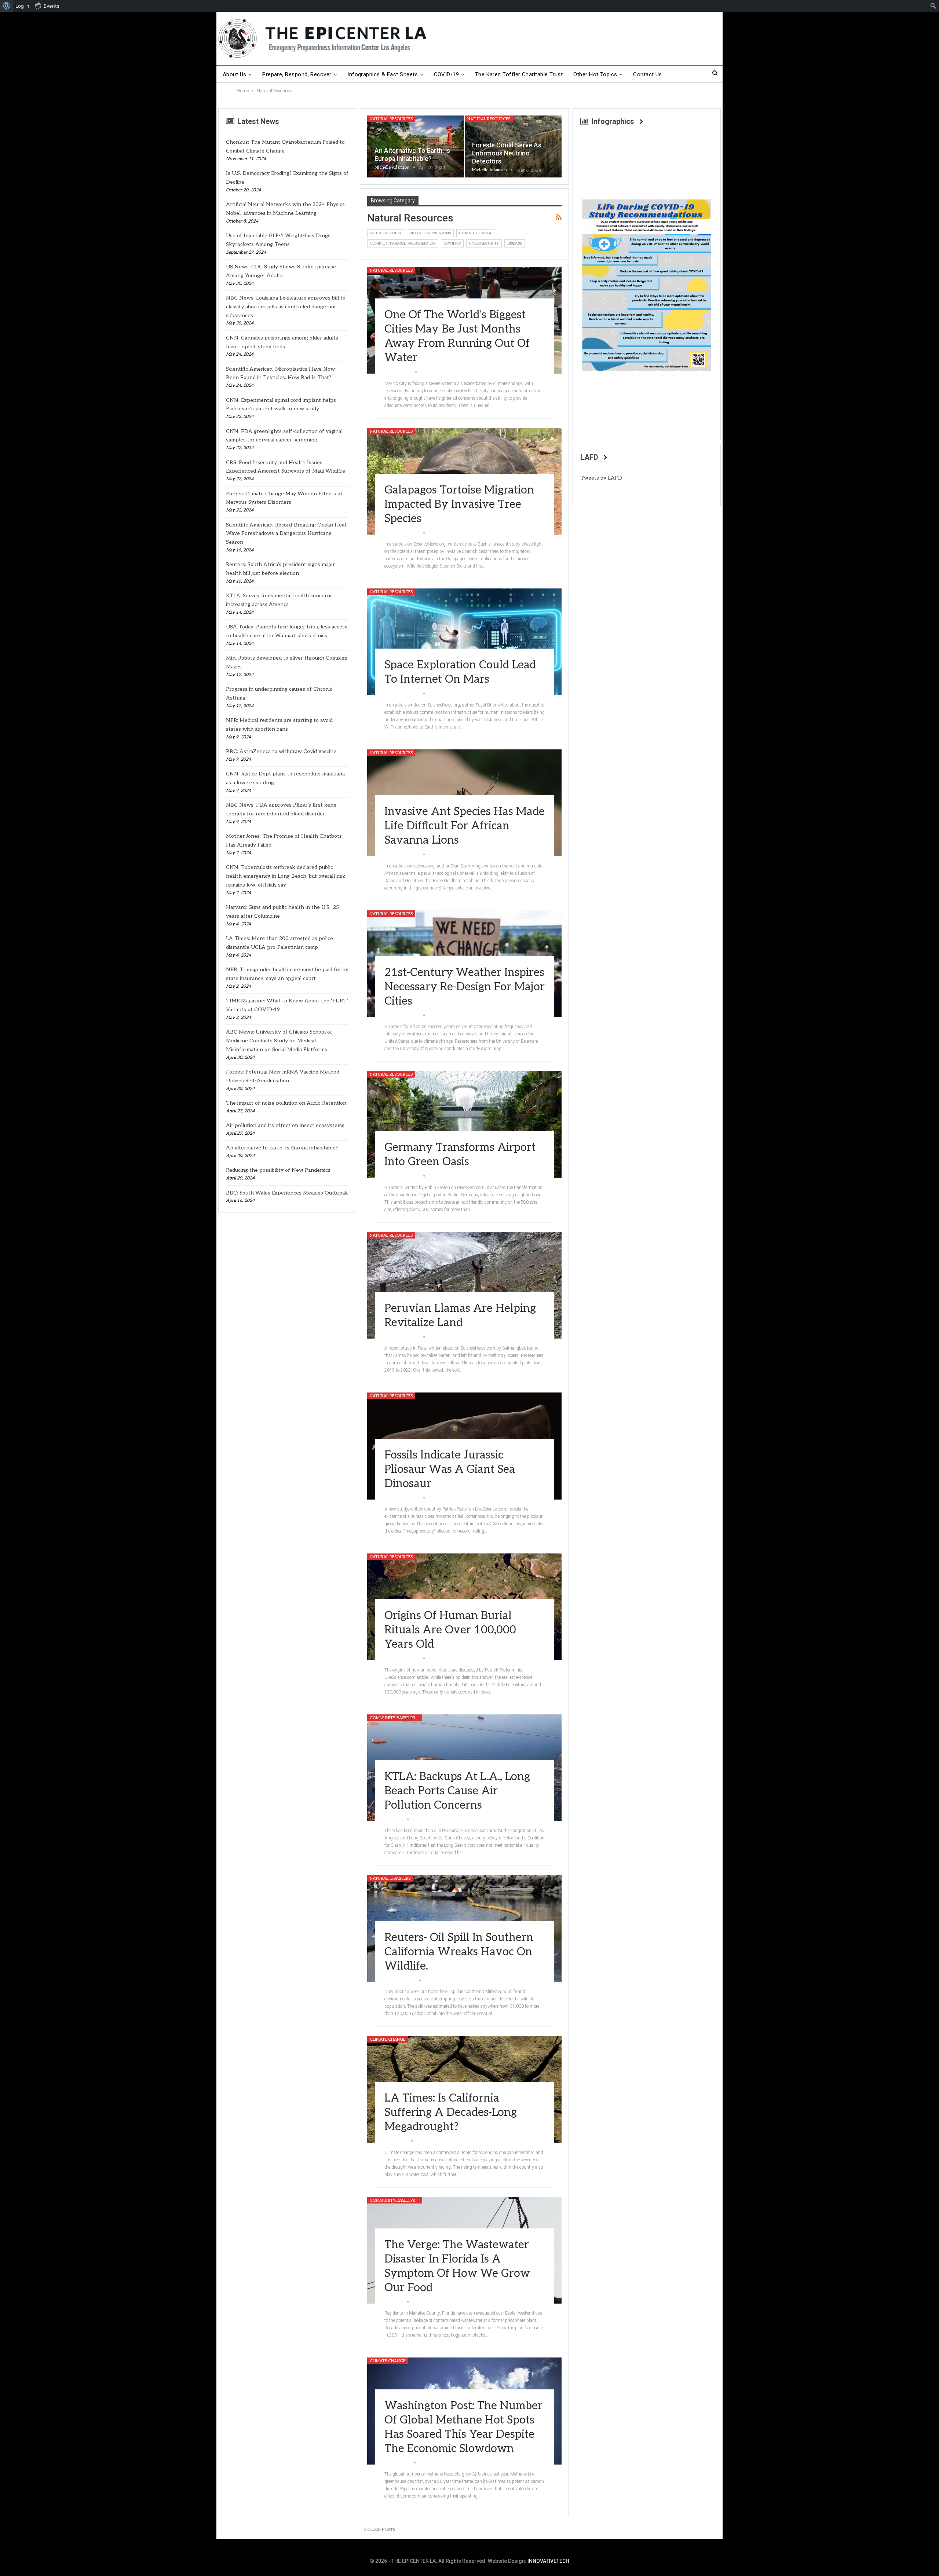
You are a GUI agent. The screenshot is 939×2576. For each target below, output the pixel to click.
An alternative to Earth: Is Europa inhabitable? (282, 1148)
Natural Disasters (390, 1878)
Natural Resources (391, 119)
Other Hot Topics (595, 74)
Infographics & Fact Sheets (383, 74)
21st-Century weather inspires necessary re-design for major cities (465, 987)
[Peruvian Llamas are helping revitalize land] (464, 1285)
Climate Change (476, 233)
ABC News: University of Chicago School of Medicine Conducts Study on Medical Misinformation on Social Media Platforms (279, 1041)
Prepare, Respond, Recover (297, 74)
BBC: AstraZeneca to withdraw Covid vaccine (281, 751)
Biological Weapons (430, 233)
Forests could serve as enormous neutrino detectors (507, 153)
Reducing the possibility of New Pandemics (278, 1170)
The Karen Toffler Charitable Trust (519, 74)
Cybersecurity (484, 243)
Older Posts (381, 2530)
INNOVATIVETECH (548, 2561)
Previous (589, 283)
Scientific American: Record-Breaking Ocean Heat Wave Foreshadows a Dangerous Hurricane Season (286, 534)
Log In (22, 6)
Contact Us (648, 74)
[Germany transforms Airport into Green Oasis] (464, 1124)
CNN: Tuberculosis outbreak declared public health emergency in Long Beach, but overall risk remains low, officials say (286, 876)
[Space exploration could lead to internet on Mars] (464, 642)
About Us (235, 74)
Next (704, 283)
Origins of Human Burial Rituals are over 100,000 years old (450, 1630)
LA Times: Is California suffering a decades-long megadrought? (451, 2113)
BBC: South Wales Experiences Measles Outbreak (287, 1193)
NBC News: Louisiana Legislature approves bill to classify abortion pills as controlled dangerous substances (286, 307)
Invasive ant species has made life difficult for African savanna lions (465, 826)
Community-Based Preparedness (403, 243)
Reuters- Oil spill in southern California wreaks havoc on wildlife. (459, 1952)
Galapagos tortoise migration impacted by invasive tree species (459, 504)
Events (52, 6)
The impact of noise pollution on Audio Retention (286, 1103)
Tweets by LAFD (601, 478)
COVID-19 (447, 74)
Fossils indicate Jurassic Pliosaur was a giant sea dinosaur (450, 1469)
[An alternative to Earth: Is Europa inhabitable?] (416, 146)
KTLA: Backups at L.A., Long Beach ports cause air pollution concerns (457, 1791)
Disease (515, 243)
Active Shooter (386, 233)
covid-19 (452, 243)
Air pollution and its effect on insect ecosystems (285, 1125)
